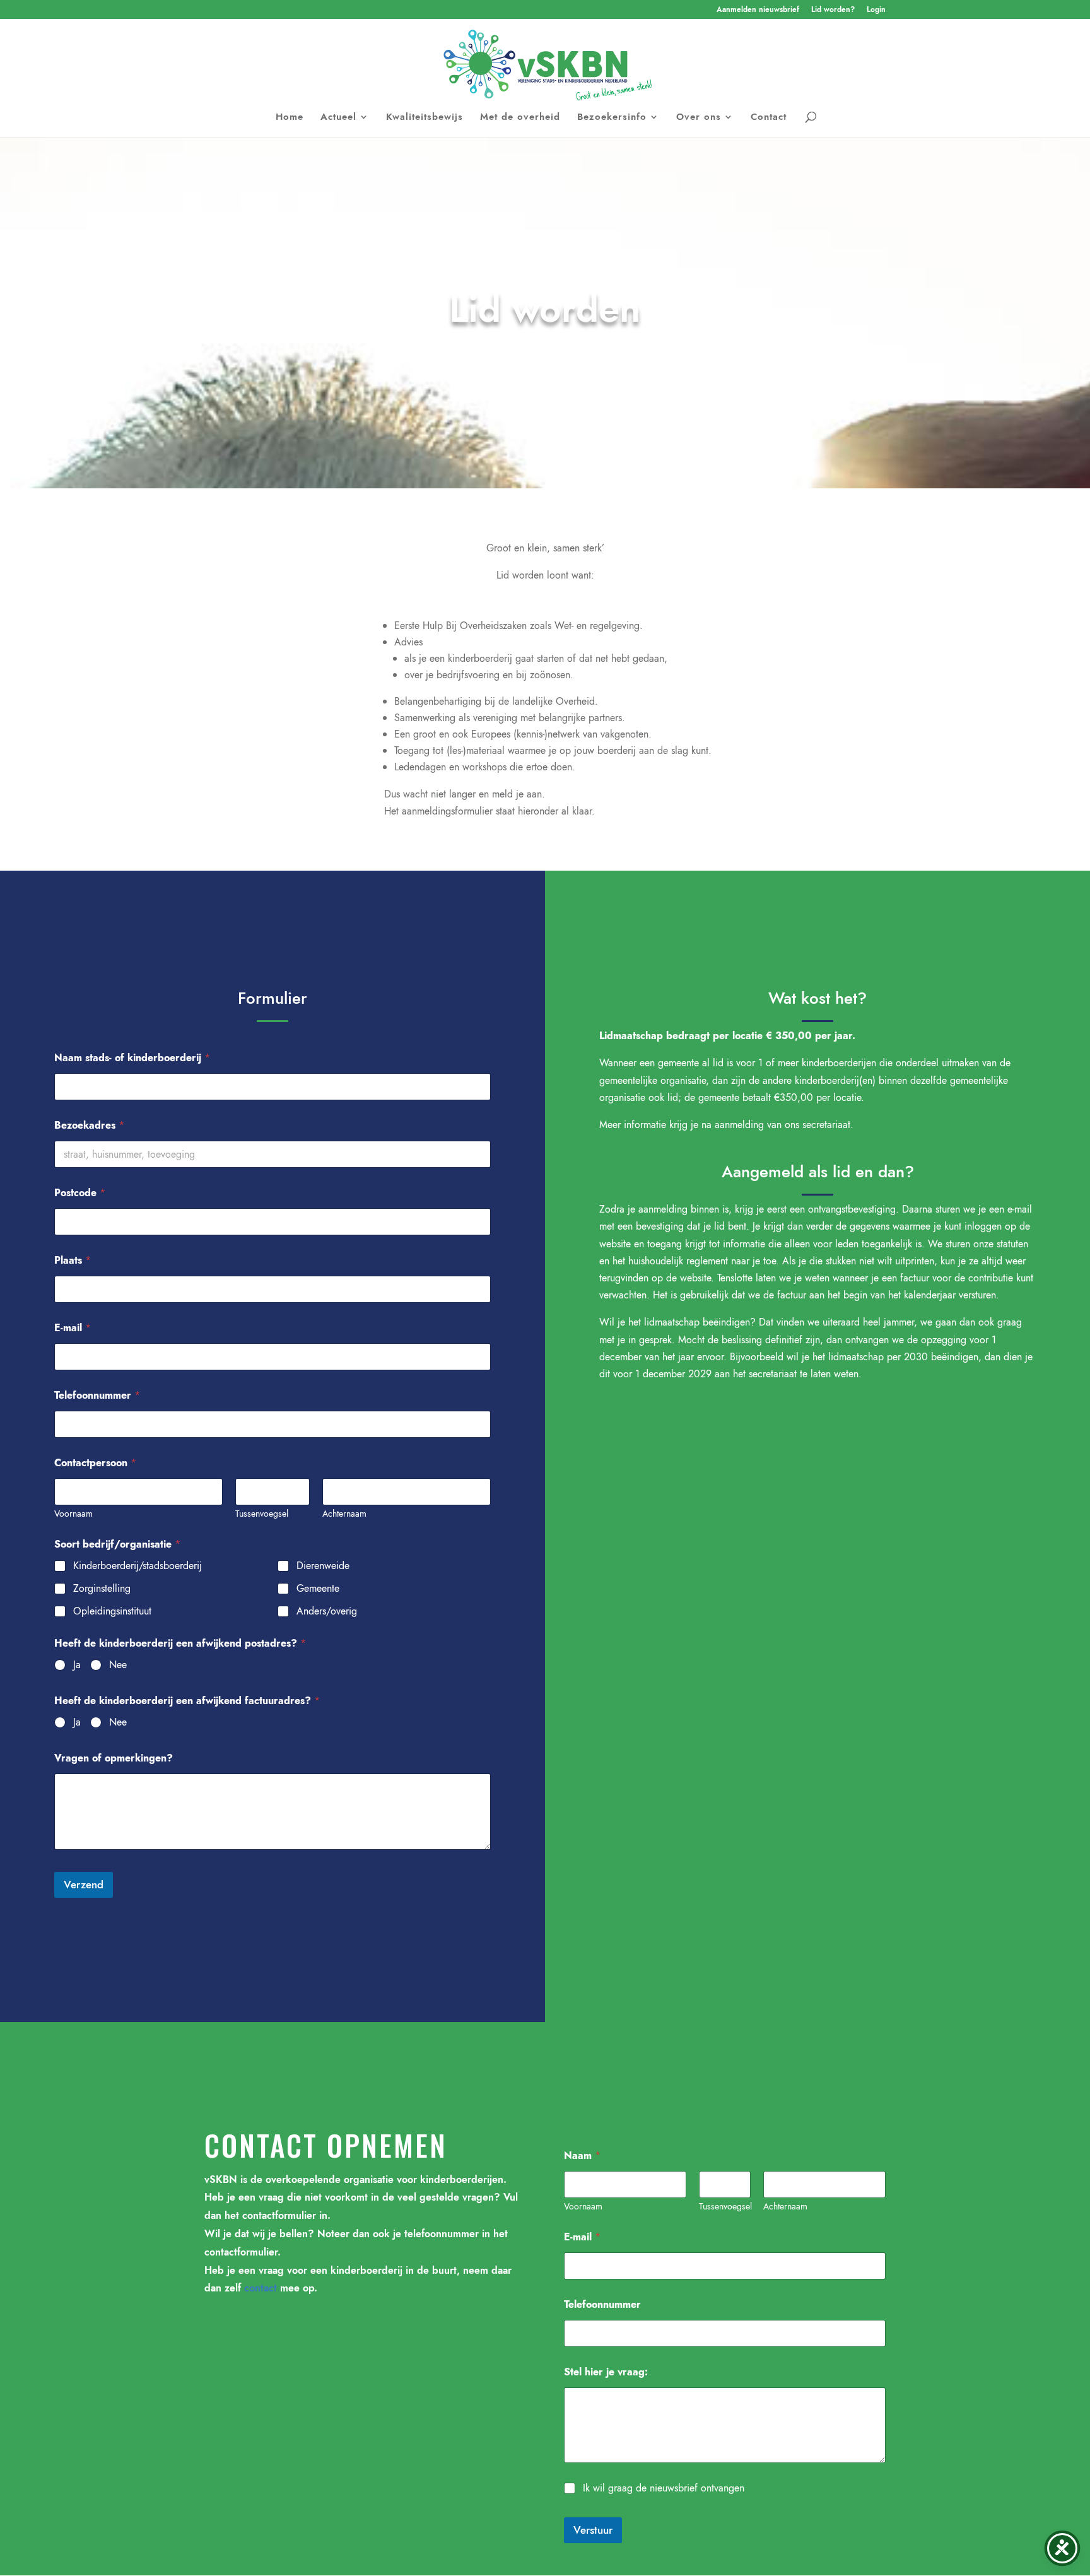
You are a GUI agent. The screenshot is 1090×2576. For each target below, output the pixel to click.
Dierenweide (323, 1566)
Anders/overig (327, 1612)
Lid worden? (833, 10)
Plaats (73, 1260)
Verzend (84, 1885)
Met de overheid (520, 118)
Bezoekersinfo (612, 118)
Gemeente (318, 1589)
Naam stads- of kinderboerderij (132, 1058)
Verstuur (593, 2530)
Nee (118, 1665)
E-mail (73, 1328)
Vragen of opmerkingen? (114, 1758)
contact (261, 2288)
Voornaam (73, 1514)
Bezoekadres (89, 1125)
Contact (769, 118)
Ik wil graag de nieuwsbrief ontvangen (664, 2489)
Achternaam (344, 1514)
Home (290, 118)
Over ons (699, 118)
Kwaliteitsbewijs (425, 118)
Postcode (80, 1193)
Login (876, 10)
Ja (77, 1665)
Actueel (338, 118)
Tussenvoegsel (262, 1514)
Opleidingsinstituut (112, 1612)
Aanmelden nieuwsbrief (758, 10)
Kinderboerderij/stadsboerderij (138, 1566)
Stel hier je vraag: (606, 2372)
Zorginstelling (102, 1589)
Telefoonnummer (97, 1395)
